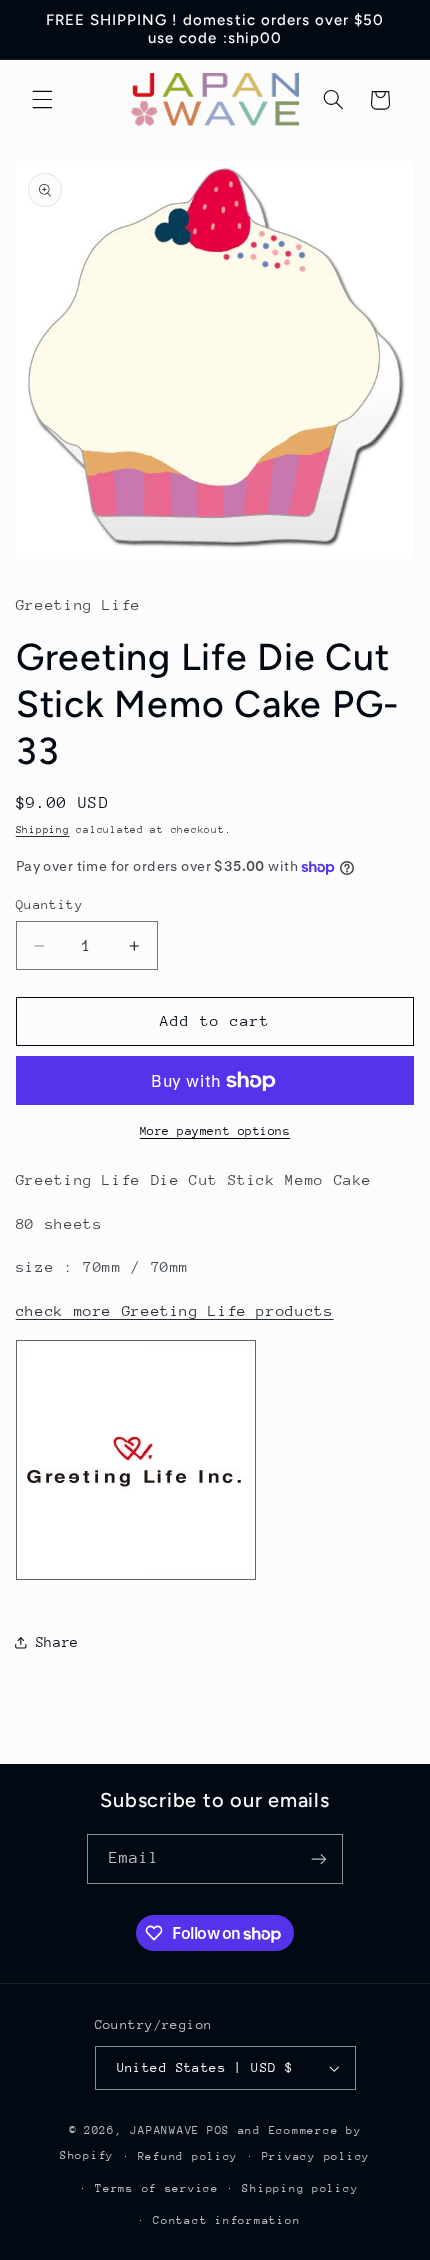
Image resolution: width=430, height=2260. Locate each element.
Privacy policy (316, 2156)
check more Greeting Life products (175, 1310)
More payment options (215, 1131)
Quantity (49, 904)
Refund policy (188, 2156)
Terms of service (157, 2188)
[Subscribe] (319, 1858)
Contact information (226, 2220)
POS (218, 2130)
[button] (42, 100)
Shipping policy (300, 2188)
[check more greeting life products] (136, 1578)
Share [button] (57, 1642)
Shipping (43, 830)
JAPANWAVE (165, 2130)
